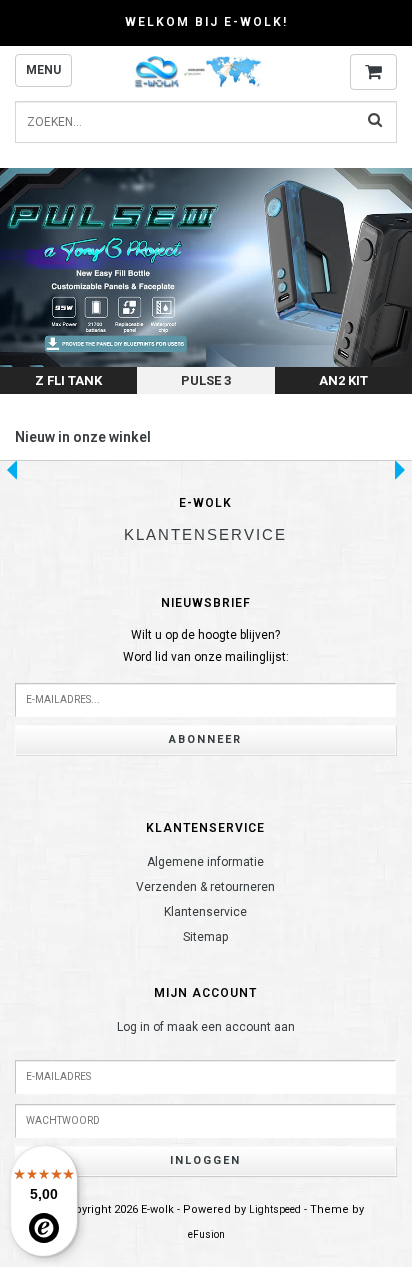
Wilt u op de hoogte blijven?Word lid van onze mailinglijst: (206, 646)
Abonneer (205, 739)
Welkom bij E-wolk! (206, 22)
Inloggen (205, 1160)
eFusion (206, 1234)
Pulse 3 (206, 380)
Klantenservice (205, 912)
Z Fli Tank (68, 380)
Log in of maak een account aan (206, 1027)
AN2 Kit (343, 380)
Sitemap (205, 937)
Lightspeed (275, 1209)
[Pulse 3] (206, 281)
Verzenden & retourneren (205, 887)
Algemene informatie (205, 862)
